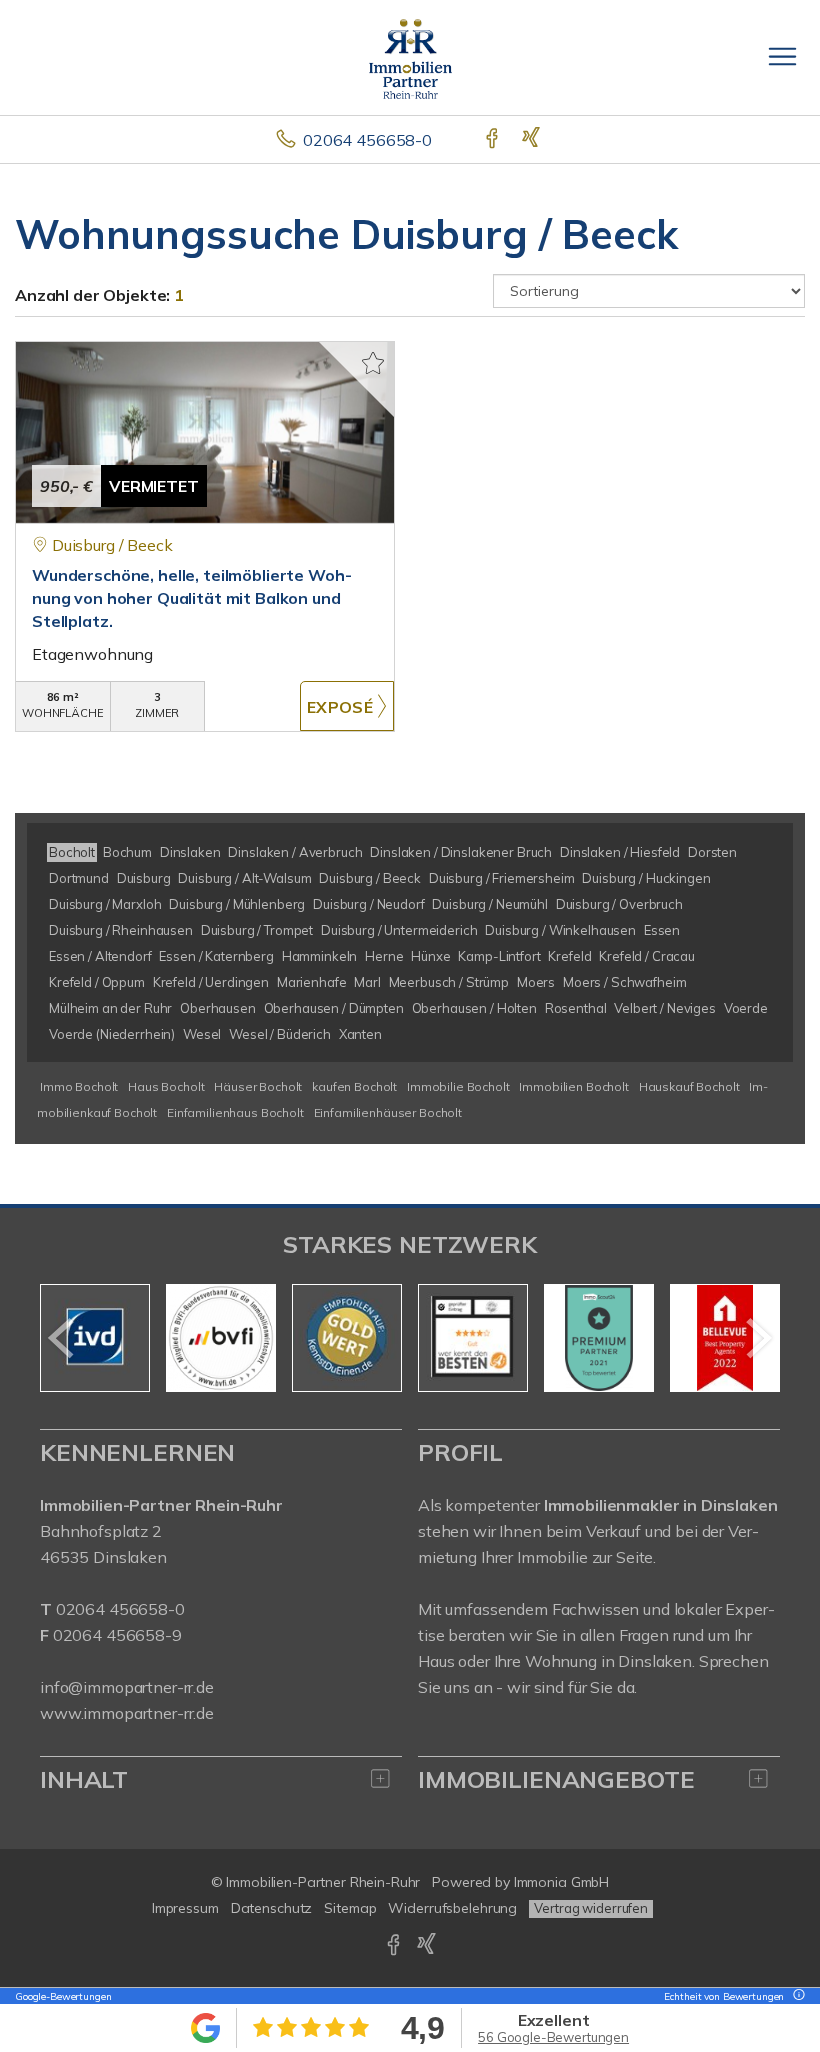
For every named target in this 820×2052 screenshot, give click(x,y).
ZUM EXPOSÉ (347, 706)
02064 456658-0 (367, 140)
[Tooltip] (796, 1996)
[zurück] (62, 1338)
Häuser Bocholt (258, 1086)
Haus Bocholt (166, 1086)
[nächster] (757, 1338)
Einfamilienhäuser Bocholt (388, 1112)
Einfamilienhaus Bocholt (235, 1112)
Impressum (185, 1908)
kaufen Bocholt (354, 1086)
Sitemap (350, 1908)
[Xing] (532, 140)
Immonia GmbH (562, 1882)
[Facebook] (493, 140)
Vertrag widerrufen (591, 1908)
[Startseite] (410, 57)
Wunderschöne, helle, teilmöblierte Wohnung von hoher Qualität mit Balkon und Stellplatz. (192, 598)
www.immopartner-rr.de (127, 1713)
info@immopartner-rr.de (127, 1687)
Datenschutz (272, 1908)
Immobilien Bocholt (573, 1086)
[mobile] (782, 56)
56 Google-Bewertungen (553, 2037)
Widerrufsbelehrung (452, 1908)
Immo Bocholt (79, 1086)
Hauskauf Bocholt (689, 1086)
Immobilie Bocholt (458, 1086)
